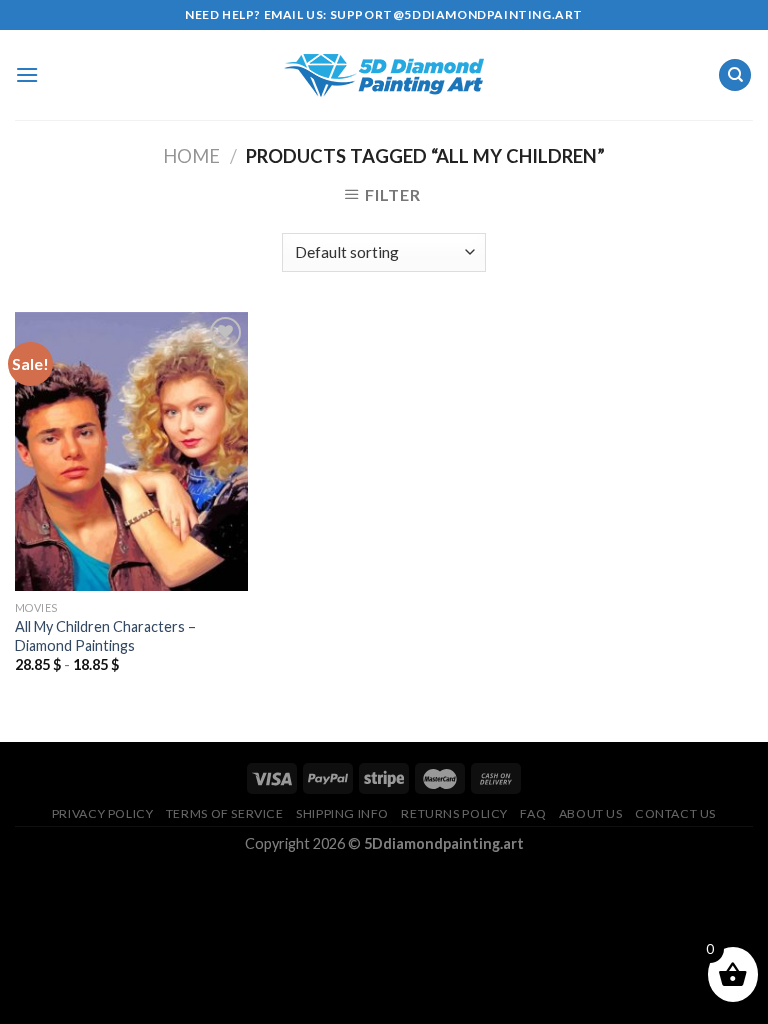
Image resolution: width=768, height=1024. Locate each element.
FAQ (533, 813)
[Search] (735, 75)
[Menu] (27, 74)
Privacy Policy (103, 813)
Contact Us (675, 813)
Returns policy (454, 813)
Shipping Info (342, 813)
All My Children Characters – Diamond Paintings (105, 636)
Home (191, 156)
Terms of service (225, 813)
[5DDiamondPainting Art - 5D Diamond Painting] (384, 75)
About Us (591, 813)
